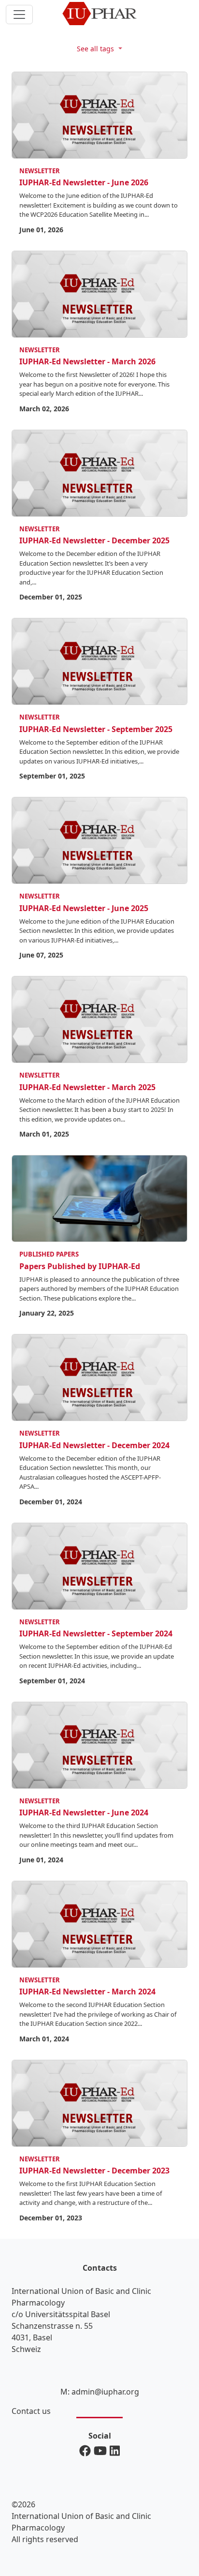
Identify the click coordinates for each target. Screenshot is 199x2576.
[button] (99, 48)
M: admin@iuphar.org (100, 2392)
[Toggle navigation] (19, 15)
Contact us (31, 2411)
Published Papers (49, 1254)
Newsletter (40, 171)
